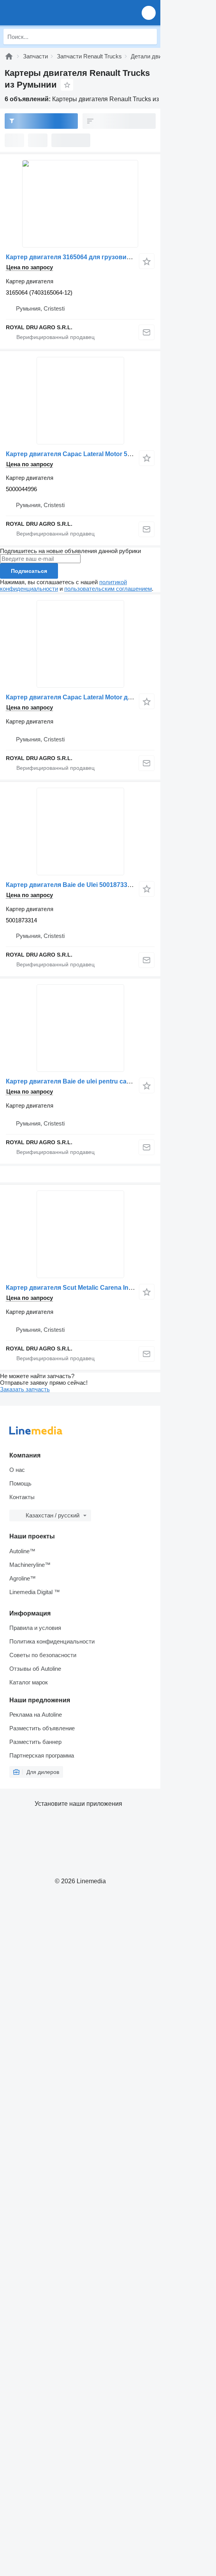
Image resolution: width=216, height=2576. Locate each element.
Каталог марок (29, 1682)
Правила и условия (35, 1628)
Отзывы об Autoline (35, 1669)
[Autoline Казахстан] (50, 13)
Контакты (22, 1497)
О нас (17, 1470)
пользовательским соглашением (108, 589)
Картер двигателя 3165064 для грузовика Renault (82, 257)
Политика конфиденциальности (52, 1641)
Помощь (20, 1483)
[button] (149, 13)
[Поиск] (149, 37)
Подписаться (29, 571)
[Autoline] (9, 56)
